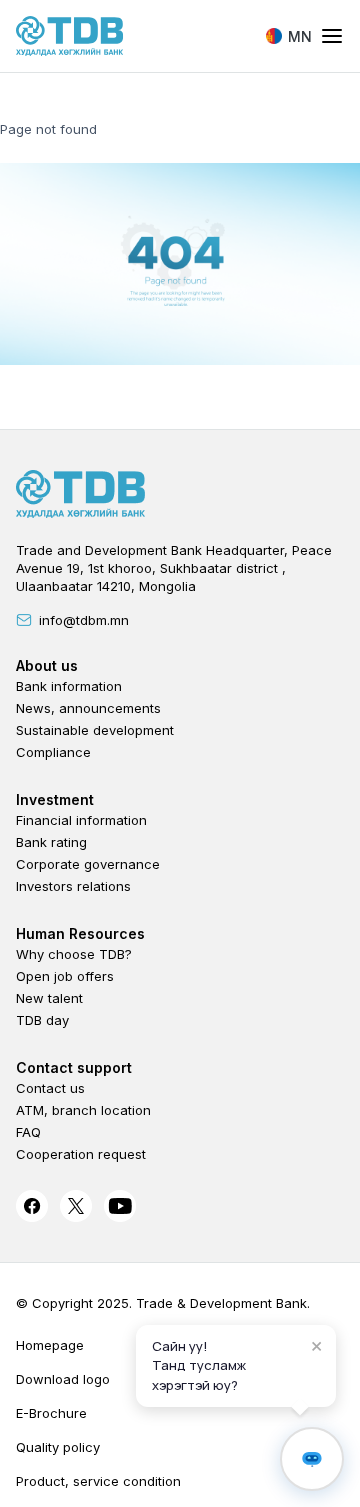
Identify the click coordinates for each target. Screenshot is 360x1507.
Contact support (74, 1067)
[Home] (70, 36)
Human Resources (80, 933)
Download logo (63, 1379)
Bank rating (51, 842)
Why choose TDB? (74, 954)
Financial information (81, 820)
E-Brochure (51, 1413)
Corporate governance (88, 864)
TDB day (42, 1020)
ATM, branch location (83, 1110)
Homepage (50, 1345)
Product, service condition (98, 1481)
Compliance (53, 752)
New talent (49, 998)
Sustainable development (95, 730)
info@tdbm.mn (84, 620)
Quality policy (58, 1447)
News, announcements (88, 708)
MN (300, 36)
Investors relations (73, 886)
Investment (55, 799)
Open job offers (65, 976)
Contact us (50, 1088)
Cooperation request (81, 1154)
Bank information (69, 686)
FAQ (28, 1132)
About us (47, 665)
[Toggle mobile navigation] (332, 37)
